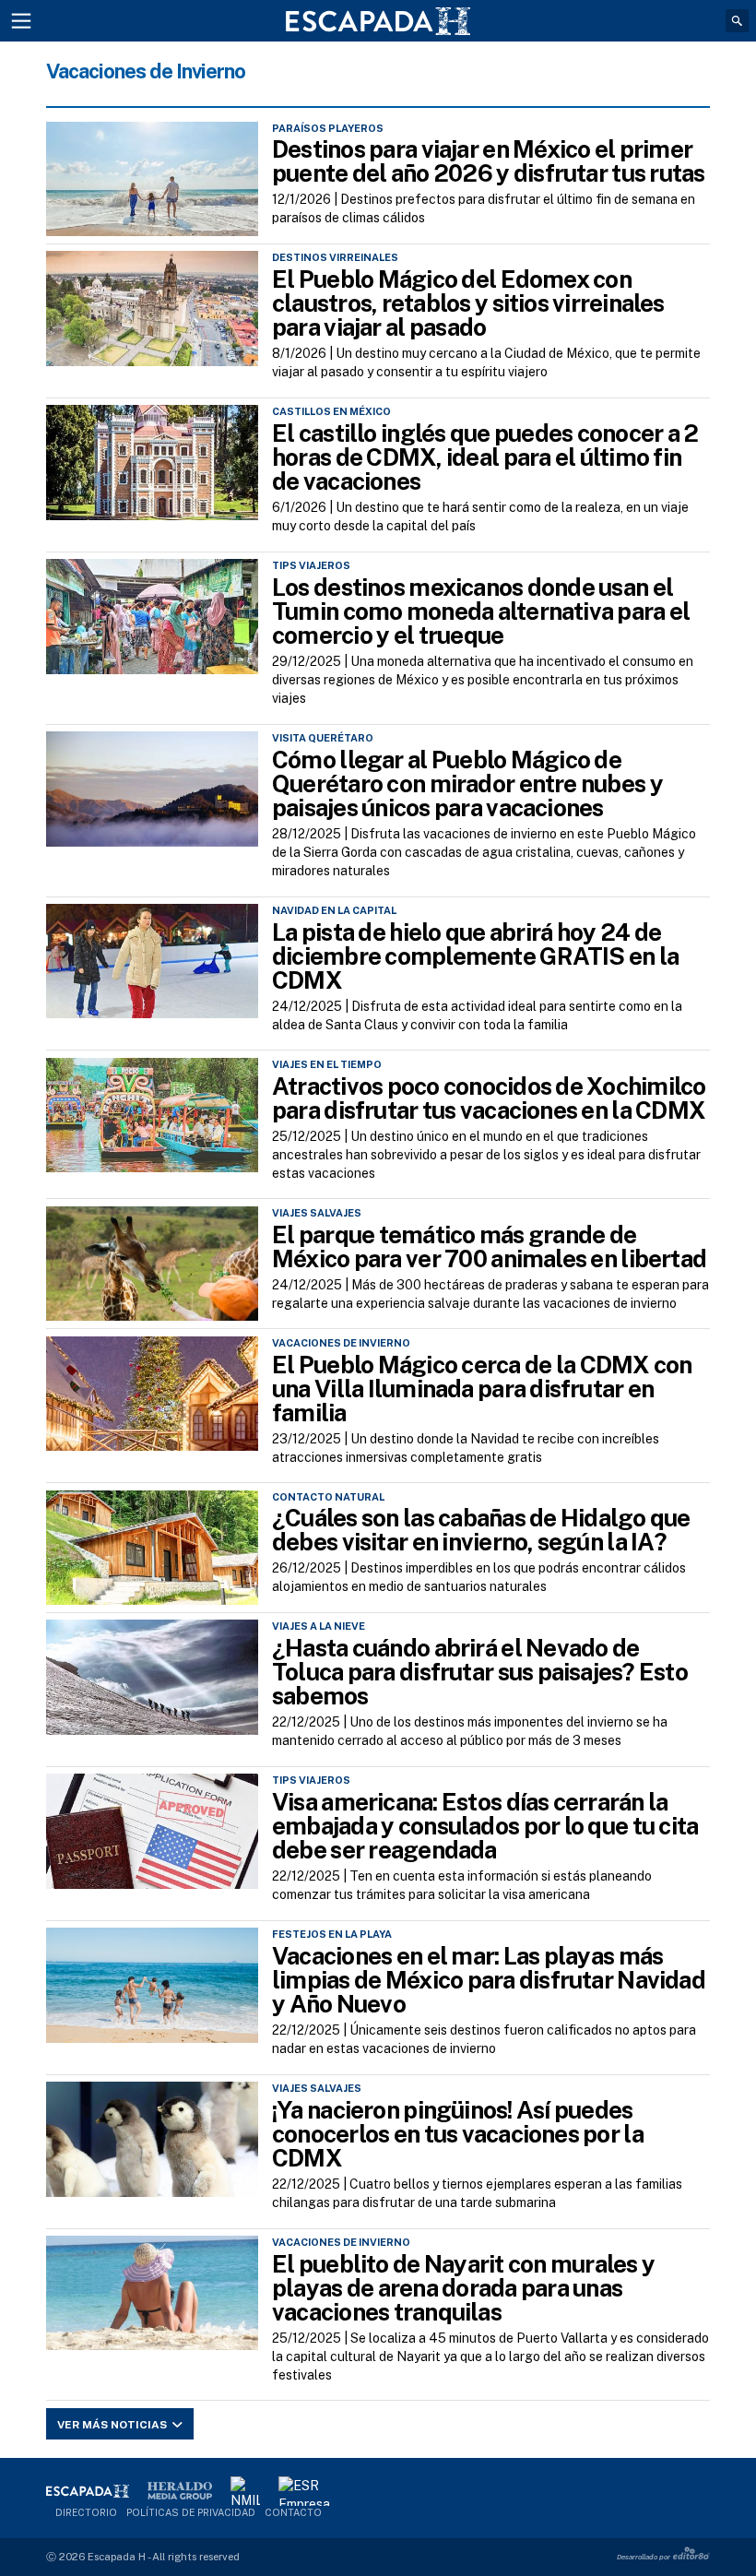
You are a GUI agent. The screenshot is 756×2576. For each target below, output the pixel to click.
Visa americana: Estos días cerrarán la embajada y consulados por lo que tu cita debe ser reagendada (485, 1826)
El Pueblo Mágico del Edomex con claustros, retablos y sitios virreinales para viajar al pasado (468, 303)
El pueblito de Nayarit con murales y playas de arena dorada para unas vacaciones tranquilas (463, 2288)
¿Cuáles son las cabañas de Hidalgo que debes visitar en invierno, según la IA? (481, 1530)
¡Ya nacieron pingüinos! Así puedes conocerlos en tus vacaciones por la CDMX (458, 2134)
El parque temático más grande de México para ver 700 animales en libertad (489, 1246)
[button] (737, 21)
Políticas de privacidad (191, 2512)
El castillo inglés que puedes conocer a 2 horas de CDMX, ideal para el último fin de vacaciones (485, 457)
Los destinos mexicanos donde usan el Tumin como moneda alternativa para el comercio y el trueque (481, 611)
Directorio (86, 2512)
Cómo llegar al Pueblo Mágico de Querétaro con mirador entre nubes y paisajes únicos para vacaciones (467, 783)
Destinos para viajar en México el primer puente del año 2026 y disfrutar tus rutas (489, 161)
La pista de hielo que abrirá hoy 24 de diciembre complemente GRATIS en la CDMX (475, 956)
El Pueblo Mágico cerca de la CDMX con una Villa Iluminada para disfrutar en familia (482, 1389)
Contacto (293, 2512)
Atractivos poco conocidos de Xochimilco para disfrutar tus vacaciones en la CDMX (489, 1098)
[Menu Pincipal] (21, 21)
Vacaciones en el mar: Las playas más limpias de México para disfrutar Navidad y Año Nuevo (489, 1980)
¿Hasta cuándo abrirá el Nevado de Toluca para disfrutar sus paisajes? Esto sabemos (480, 1672)
